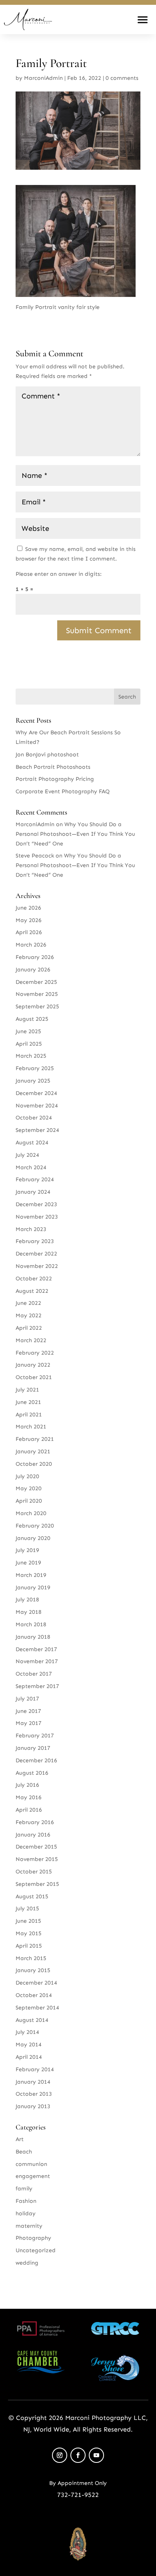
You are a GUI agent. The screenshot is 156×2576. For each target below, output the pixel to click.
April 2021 (29, 1415)
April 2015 (29, 1946)
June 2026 (28, 908)
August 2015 (32, 1896)
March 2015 (31, 1958)
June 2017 (28, 1711)
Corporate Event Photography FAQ (63, 791)
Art (20, 2139)
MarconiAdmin (43, 78)
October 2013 (34, 2094)
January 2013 (33, 2106)
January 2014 (33, 2082)
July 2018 (27, 1600)
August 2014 (32, 2020)
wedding (27, 2263)
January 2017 (33, 1748)
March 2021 (31, 1427)
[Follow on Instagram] (60, 2455)
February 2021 (35, 1439)
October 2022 (34, 1279)
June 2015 (28, 1921)
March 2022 (31, 1340)
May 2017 (29, 1723)
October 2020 (34, 1464)
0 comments (122, 78)
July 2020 (27, 1476)
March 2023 (31, 1229)
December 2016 (36, 1760)
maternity (29, 2226)
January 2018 (33, 1637)
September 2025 (37, 1007)
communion (31, 2164)
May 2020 (29, 1488)
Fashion (26, 2201)
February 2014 (35, 2069)
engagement (33, 2176)
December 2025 (36, 982)
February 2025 (35, 1068)
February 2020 (35, 1526)
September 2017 (37, 1686)
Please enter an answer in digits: (59, 574)
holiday (26, 2213)
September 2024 (37, 1130)
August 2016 (32, 1773)
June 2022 (28, 1303)
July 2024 (27, 1155)
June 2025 (28, 1031)
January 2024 (33, 1192)
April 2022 (29, 1328)
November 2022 (37, 1266)
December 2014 (36, 1983)
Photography (33, 2238)
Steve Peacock (35, 856)
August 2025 (32, 1019)
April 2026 (29, 932)
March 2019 (31, 1575)
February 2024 (35, 1179)
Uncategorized (36, 2250)
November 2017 (37, 1661)
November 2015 (37, 1859)
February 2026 (35, 957)
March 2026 (31, 945)
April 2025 (29, 1044)
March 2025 (31, 1056)
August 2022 (32, 1291)
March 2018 (31, 1624)
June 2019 (28, 1563)
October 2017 (34, 1674)
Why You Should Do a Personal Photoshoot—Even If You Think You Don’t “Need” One (75, 834)
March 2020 (31, 1513)
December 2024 (36, 1093)
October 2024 (34, 1118)
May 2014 (29, 2045)
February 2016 (35, 1822)
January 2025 (33, 1081)
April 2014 (29, 2057)
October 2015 (34, 1872)
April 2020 (29, 1501)
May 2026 (29, 920)
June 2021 (28, 1402)
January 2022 (33, 1365)
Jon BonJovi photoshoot (47, 755)
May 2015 (29, 1933)
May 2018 (29, 1612)
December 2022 (36, 1254)
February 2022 (35, 1353)
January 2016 (33, 1835)
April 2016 (29, 1810)
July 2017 (27, 1699)
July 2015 (27, 1909)
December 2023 (36, 1204)
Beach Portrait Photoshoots (53, 767)
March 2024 (31, 1167)
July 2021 (27, 1390)
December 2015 (36, 1847)
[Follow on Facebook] (78, 2455)
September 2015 (37, 1884)
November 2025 (37, 994)
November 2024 (37, 1106)
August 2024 (32, 1143)
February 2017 (35, 1736)
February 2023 (35, 1241)
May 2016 (29, 1797)
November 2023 (37, 1217)
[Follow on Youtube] (96, 2455)
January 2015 (33, 1970)
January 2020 (33, 1538)
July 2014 (27, 2032)
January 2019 (33, 1588)
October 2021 (34, 1377)
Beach (24, 2152)
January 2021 (33, 1452)
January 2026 (33, 970)
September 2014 (37, 2008)
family (24, 2189)
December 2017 (36, 1649)
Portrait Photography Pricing (55, 779)
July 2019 (27, 1550)
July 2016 (27, 1785)
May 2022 (29, 1315)
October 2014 (34, 1995)
